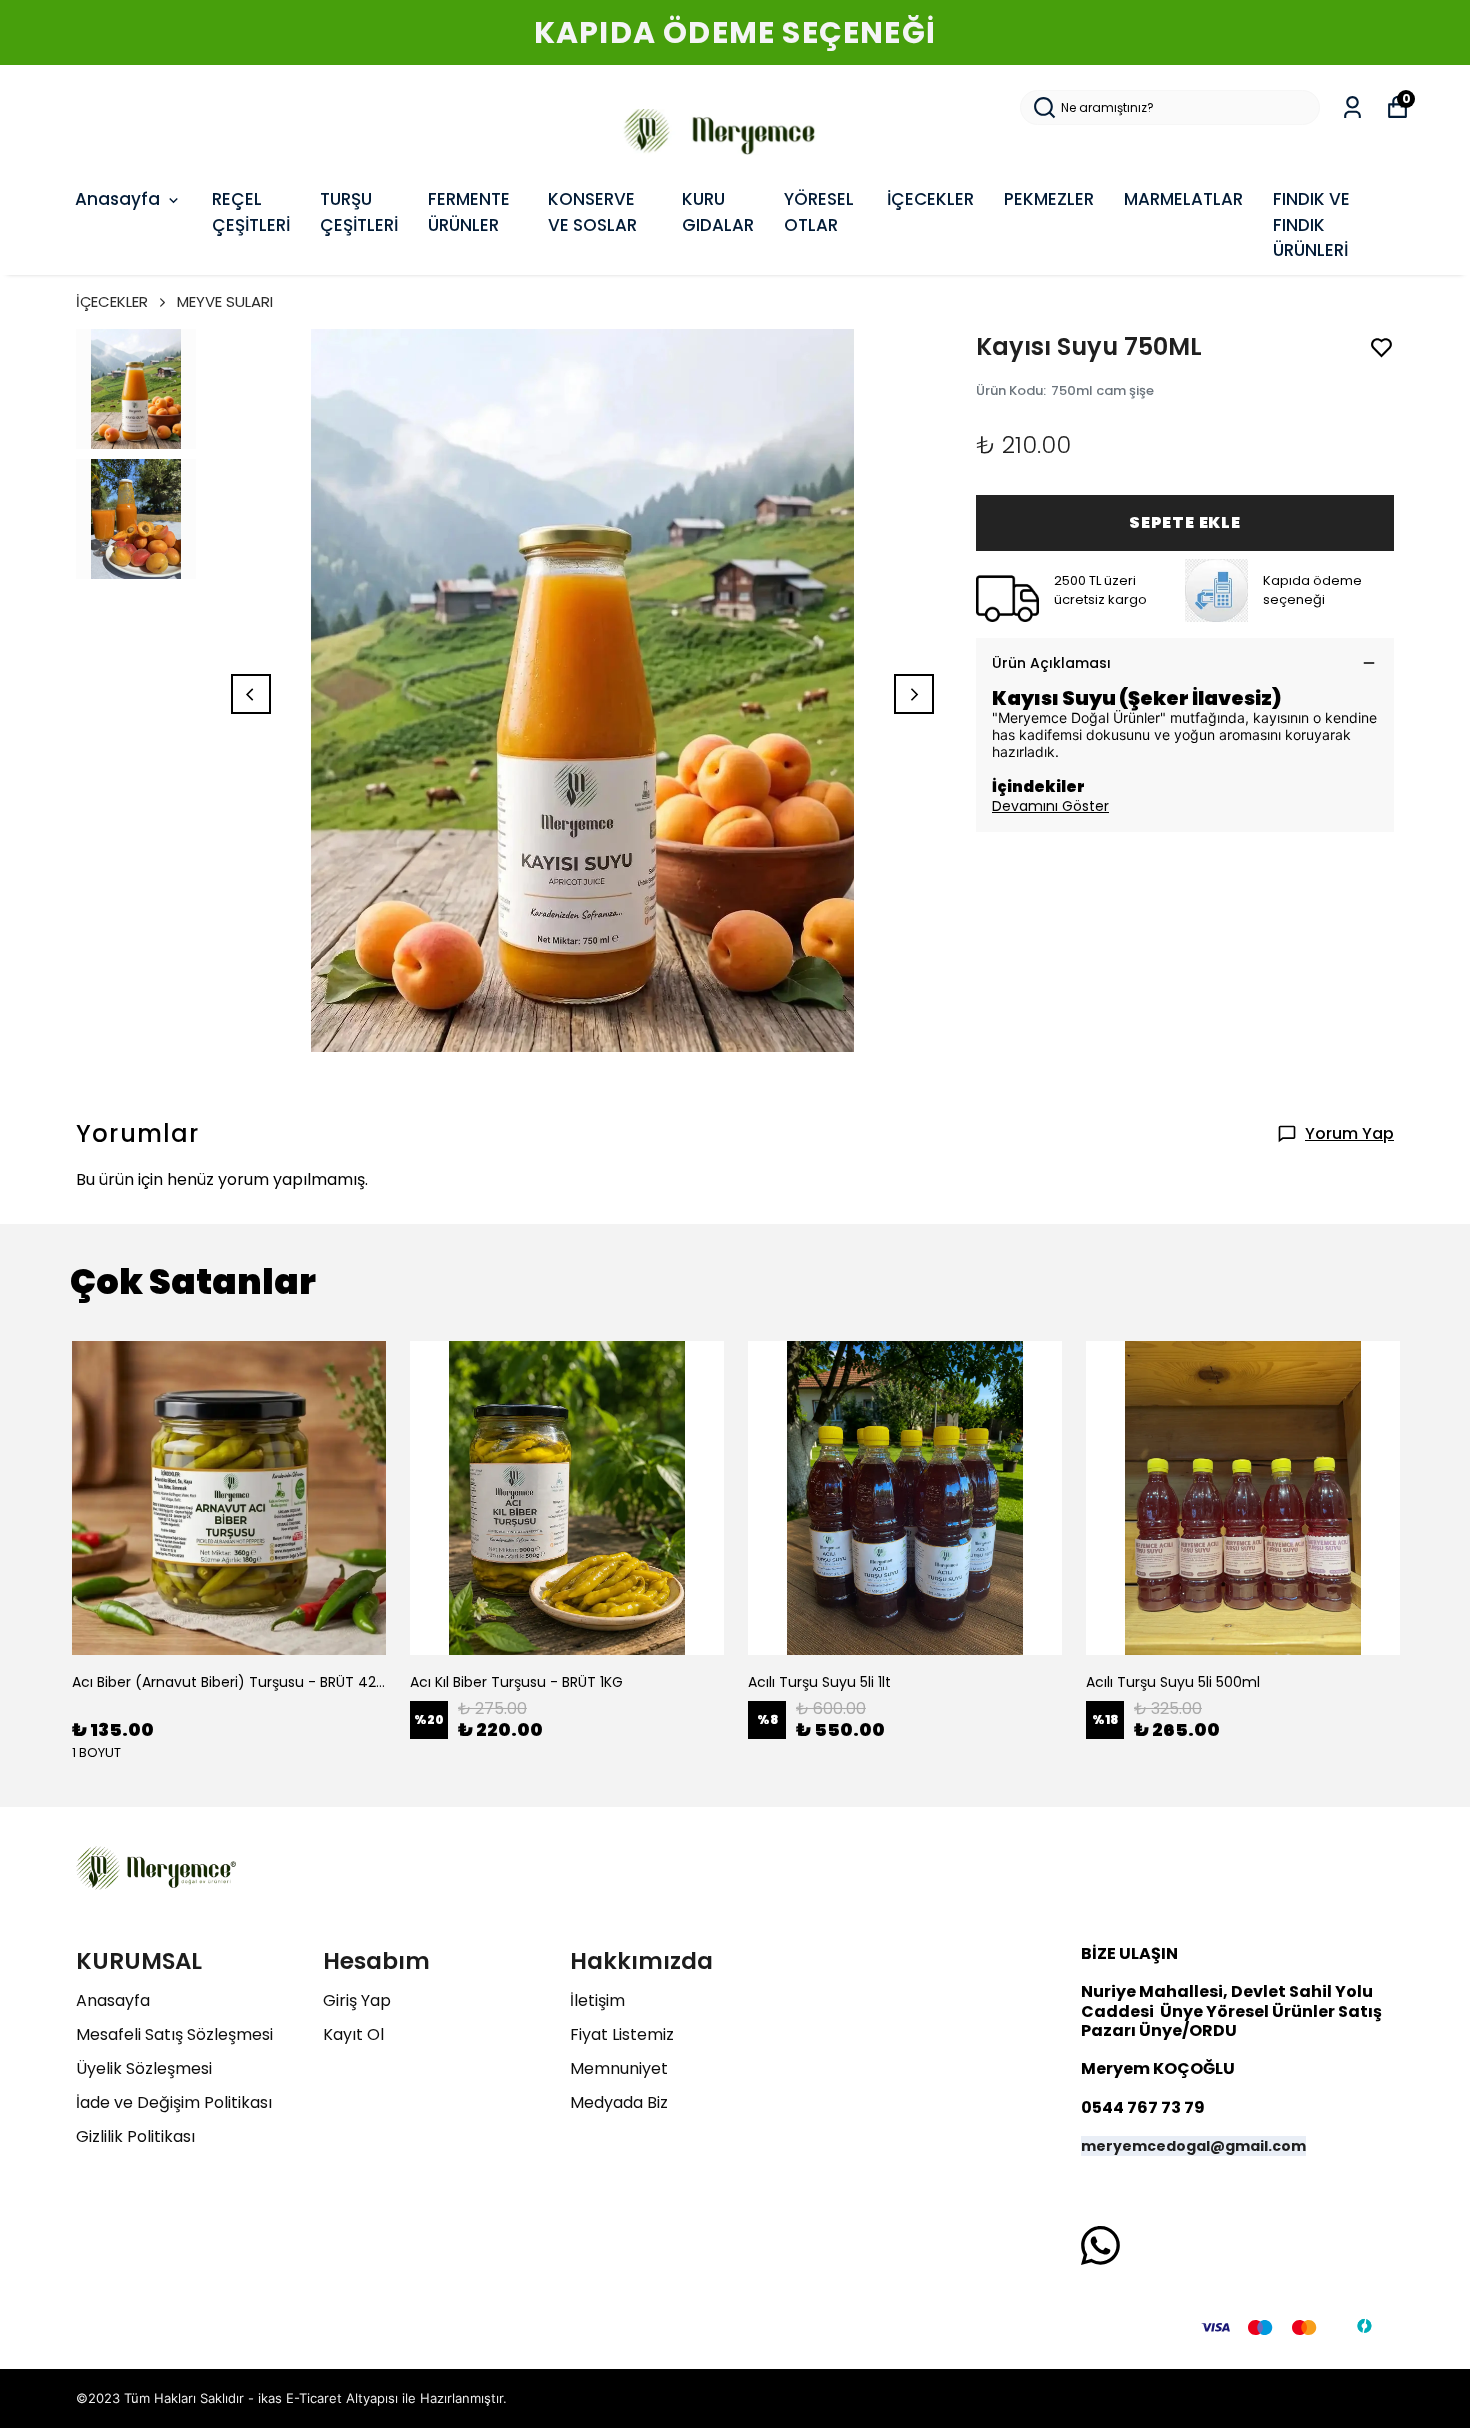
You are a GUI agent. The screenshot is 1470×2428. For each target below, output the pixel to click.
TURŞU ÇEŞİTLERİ (359, 212)
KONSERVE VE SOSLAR (592, 212)
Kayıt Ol (353, 2034)
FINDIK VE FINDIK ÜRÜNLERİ (1311, 224)
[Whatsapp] (1100, 2245)
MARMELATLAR (1183, 199)
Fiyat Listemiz (622, 2034)
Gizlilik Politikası (135, 2136)
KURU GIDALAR (718, 212)
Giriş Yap (357, 2000)
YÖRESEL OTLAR (819, 212)
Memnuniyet (619, 2068)
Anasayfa (117, 199)
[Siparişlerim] (1352, 107)
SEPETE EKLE (1185, 522)
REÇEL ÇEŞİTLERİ (251, 212)
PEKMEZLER (1049, 199)
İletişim (597, 2000)
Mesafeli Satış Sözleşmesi (174, 2034)
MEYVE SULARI (225, 301)
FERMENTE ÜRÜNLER (469, 212)
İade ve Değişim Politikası (174, 2102)
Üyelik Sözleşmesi (144, 2068)
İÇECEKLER (930, 199)
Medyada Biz (619, 2102)
